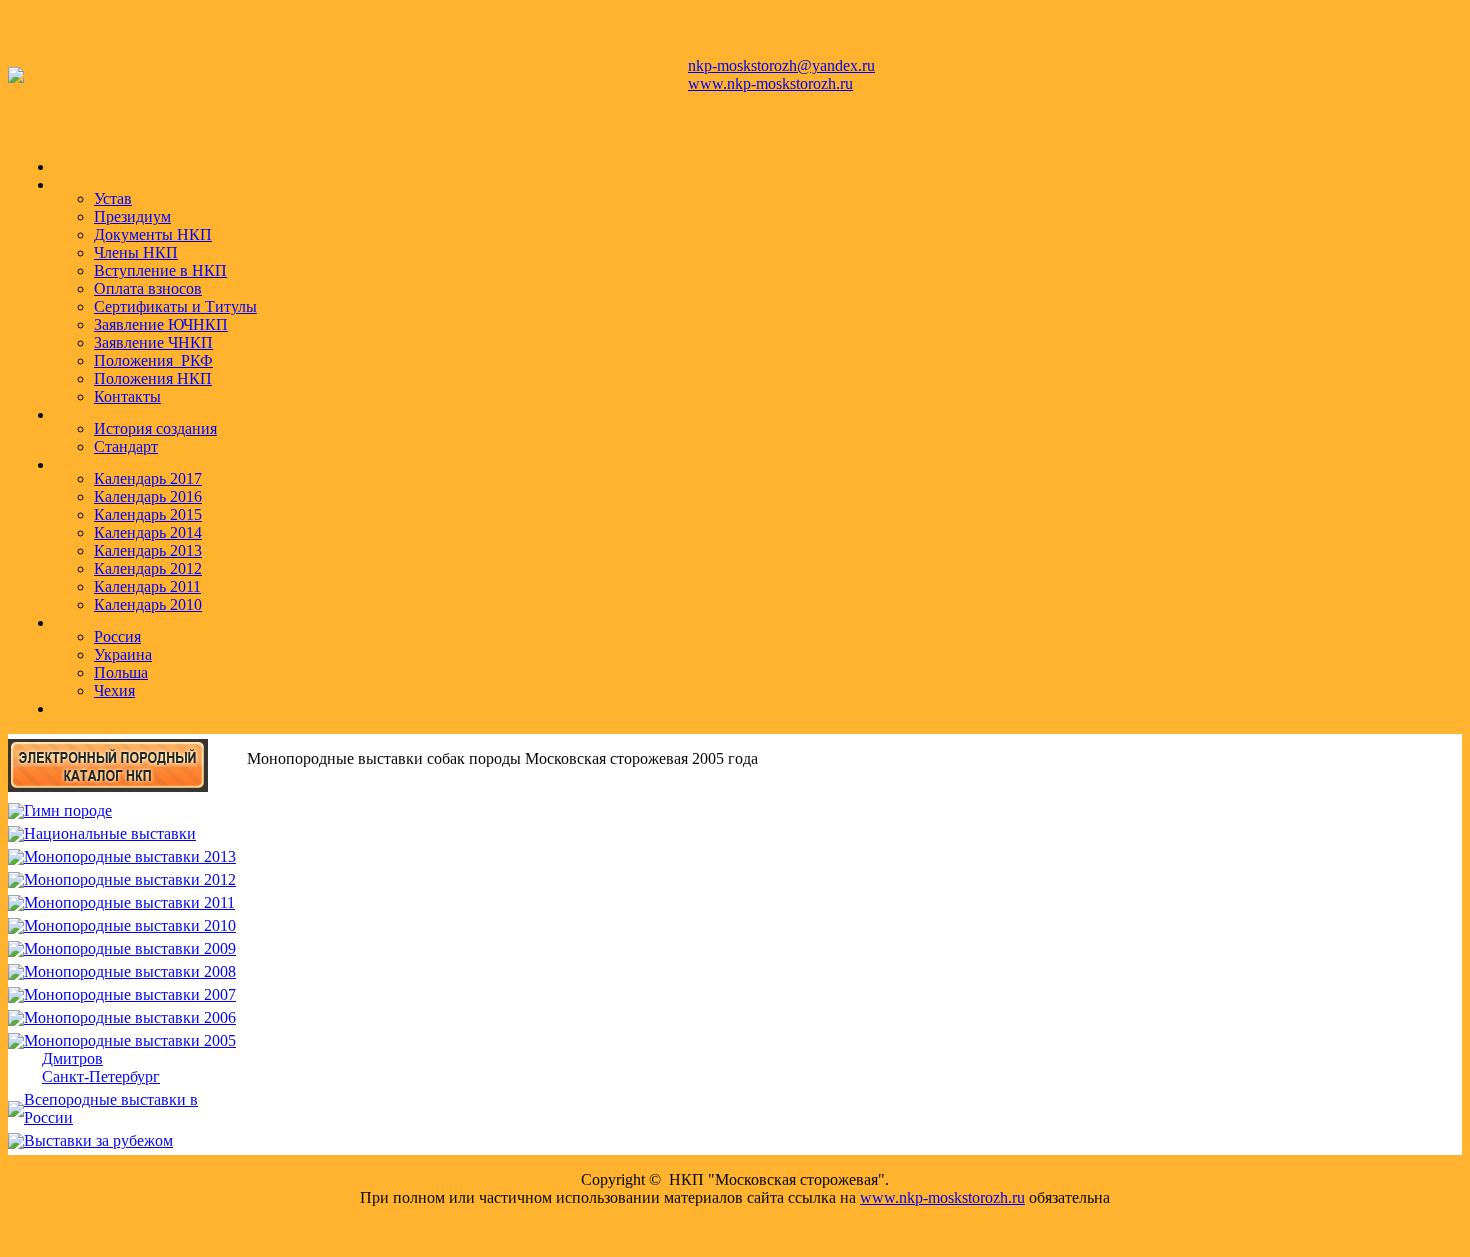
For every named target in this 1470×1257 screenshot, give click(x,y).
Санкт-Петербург (101, 1076)
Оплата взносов (148, 288)
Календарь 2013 (148, 550)
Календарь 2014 (148, 532)
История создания (155, 428)
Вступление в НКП (160, 270)
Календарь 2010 (148, 604)
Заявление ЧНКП (153, 342)
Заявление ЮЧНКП (161, 324)
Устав (113, 198)
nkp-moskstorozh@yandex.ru (781, 65)
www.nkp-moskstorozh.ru (770, 83)
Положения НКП (153, 378)
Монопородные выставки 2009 (130, 948)
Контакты (127, 396)
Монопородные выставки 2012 (130, 879)
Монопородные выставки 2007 (130, 994)
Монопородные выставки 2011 (129, 902)
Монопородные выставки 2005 (130, 1040)
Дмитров (72, 1058)
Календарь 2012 (148, 568)
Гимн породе (68, 810)
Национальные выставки (110, 833)
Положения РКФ (153, 360)
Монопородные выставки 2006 (130, 1017)
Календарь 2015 (148, 514)
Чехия (114, 690)
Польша (121, 672)
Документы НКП (153, 234)
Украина (123, 654)
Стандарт (126, 446)
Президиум (132, 216)
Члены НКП (136, 252)
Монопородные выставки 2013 (130, 856)
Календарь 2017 (148, 478)
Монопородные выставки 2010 (130, 925)
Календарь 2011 (147, 586)
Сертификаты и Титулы (175, 306)
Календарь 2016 (148, 496)
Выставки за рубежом (98, 1140)
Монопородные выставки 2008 (130, 971)
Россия (117, 636)
